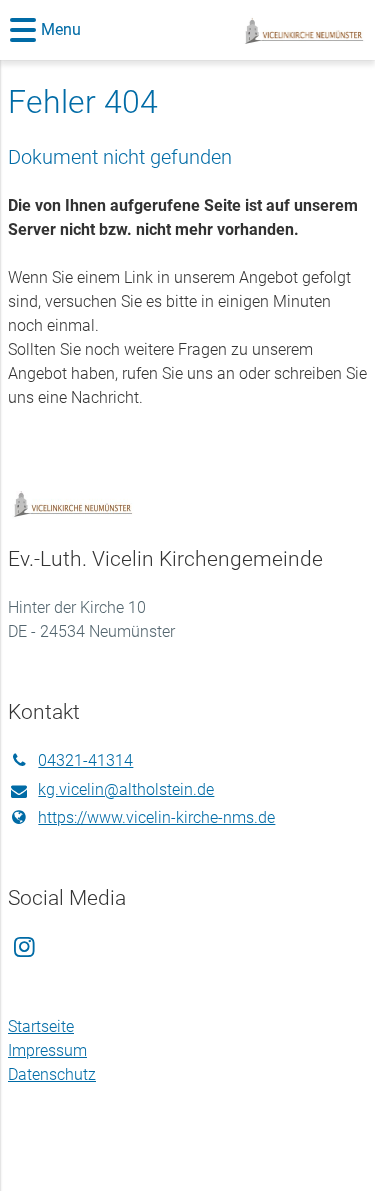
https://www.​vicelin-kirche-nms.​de (156, 817)
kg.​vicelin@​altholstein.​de (126, 789)
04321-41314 (85, 760)
